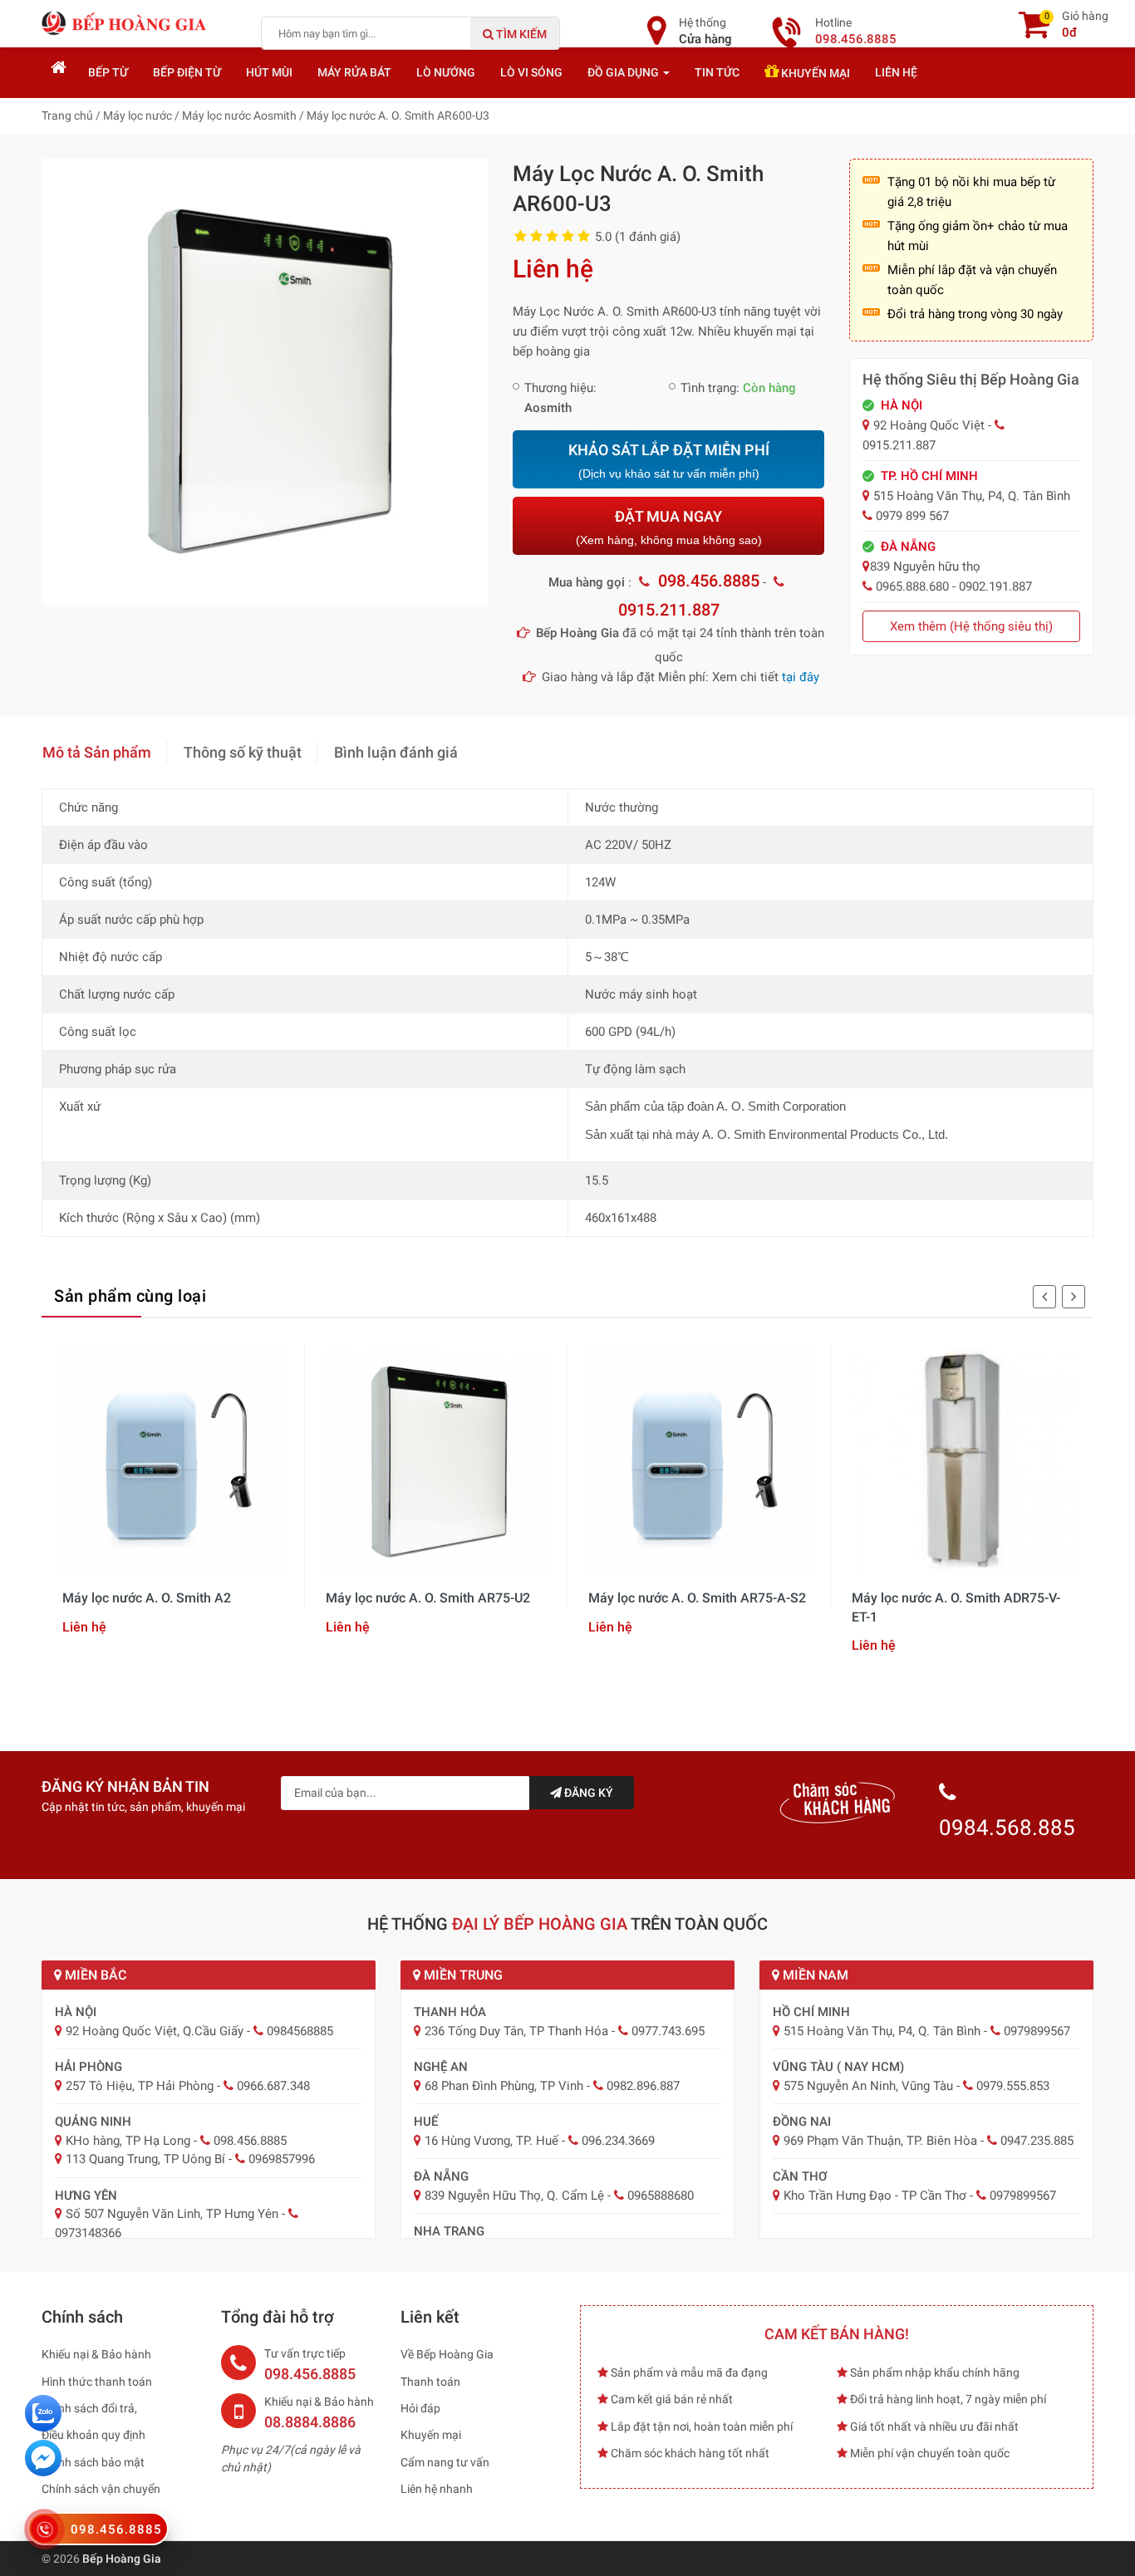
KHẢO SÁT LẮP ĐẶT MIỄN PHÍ (669, 461)
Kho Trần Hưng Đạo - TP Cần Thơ (875, 2196)
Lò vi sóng (531, 72)
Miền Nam (814, 1975)
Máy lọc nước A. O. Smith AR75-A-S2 (697, 1598)
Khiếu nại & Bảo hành (96, 2354)
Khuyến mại (814, 73)
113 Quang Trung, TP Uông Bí (145, 2159)
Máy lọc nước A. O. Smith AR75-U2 (428, 1598)
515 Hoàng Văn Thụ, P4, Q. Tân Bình (882, 2031)
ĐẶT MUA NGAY (669, 527)
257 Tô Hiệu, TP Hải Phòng (140, 2086)
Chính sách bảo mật (93, 2462)
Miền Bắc (94, 1975)
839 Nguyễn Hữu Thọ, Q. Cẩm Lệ (514, 2196)
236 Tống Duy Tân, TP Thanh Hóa (516, 2031)
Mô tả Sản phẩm (97, 752)
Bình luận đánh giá (396, 752)
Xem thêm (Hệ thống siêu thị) (971, 626)
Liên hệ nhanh (437, 2489)
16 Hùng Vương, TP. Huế (491, 2141)
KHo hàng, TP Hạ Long (128, 2141)
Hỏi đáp (420, 2408)
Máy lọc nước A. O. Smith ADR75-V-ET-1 (956, 1607)
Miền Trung (462, 1975)
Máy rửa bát (354, 72)
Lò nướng (446, 72)
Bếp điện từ (187, 72)
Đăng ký (587, 1793)
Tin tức (717, 72)
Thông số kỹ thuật (243, 752)
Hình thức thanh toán (97, 2382)
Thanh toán (430, 2382)
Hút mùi (269, 72)
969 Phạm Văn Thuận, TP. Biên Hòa (880, 2141)
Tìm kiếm (520, 34)
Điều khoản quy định (93, 2435)
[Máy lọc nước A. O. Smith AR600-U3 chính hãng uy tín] (265, 380)
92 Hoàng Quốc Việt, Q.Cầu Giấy (155, 2031)
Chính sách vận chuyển (101, 2489)
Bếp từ (108, 72)
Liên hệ (896, 72)
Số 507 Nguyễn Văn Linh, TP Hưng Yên (172, 2214)
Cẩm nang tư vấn (445, 2462)
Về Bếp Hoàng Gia (447, 2354)
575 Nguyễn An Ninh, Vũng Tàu (868, 2086)
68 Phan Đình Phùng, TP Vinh (504, 2086)
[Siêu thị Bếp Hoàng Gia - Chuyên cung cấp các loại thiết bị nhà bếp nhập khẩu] (125, 22)
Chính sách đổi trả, (89, 2408)
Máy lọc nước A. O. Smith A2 (147, 1598)
